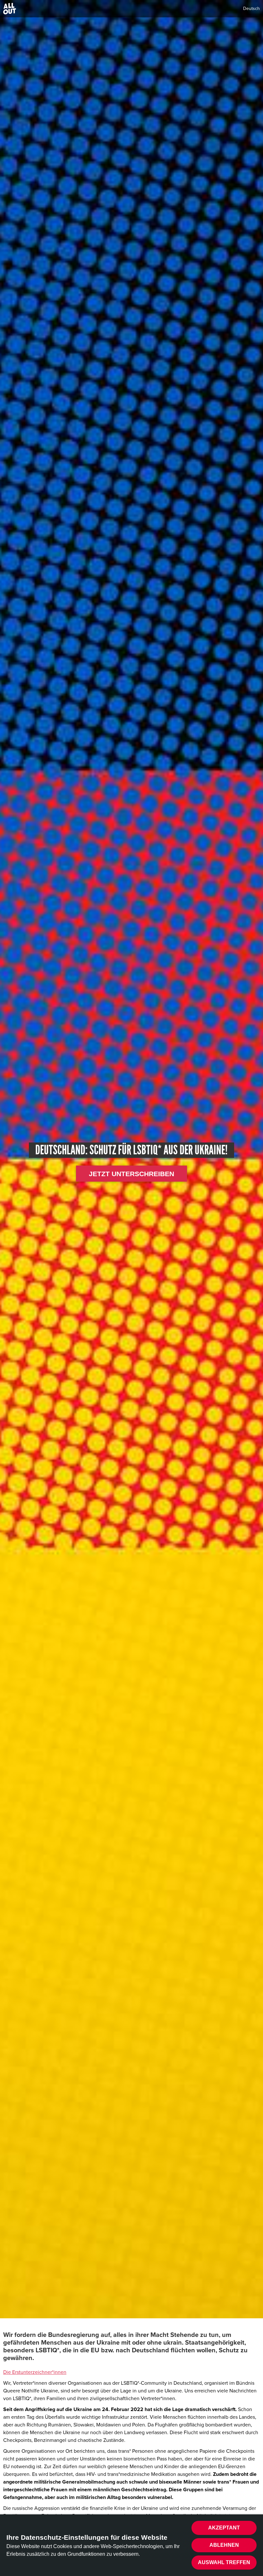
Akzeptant (224, 2528)
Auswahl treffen (224, 2562)
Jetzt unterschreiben (131, 1174)
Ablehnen (224, 2545)
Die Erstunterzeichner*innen (35, 2372)
